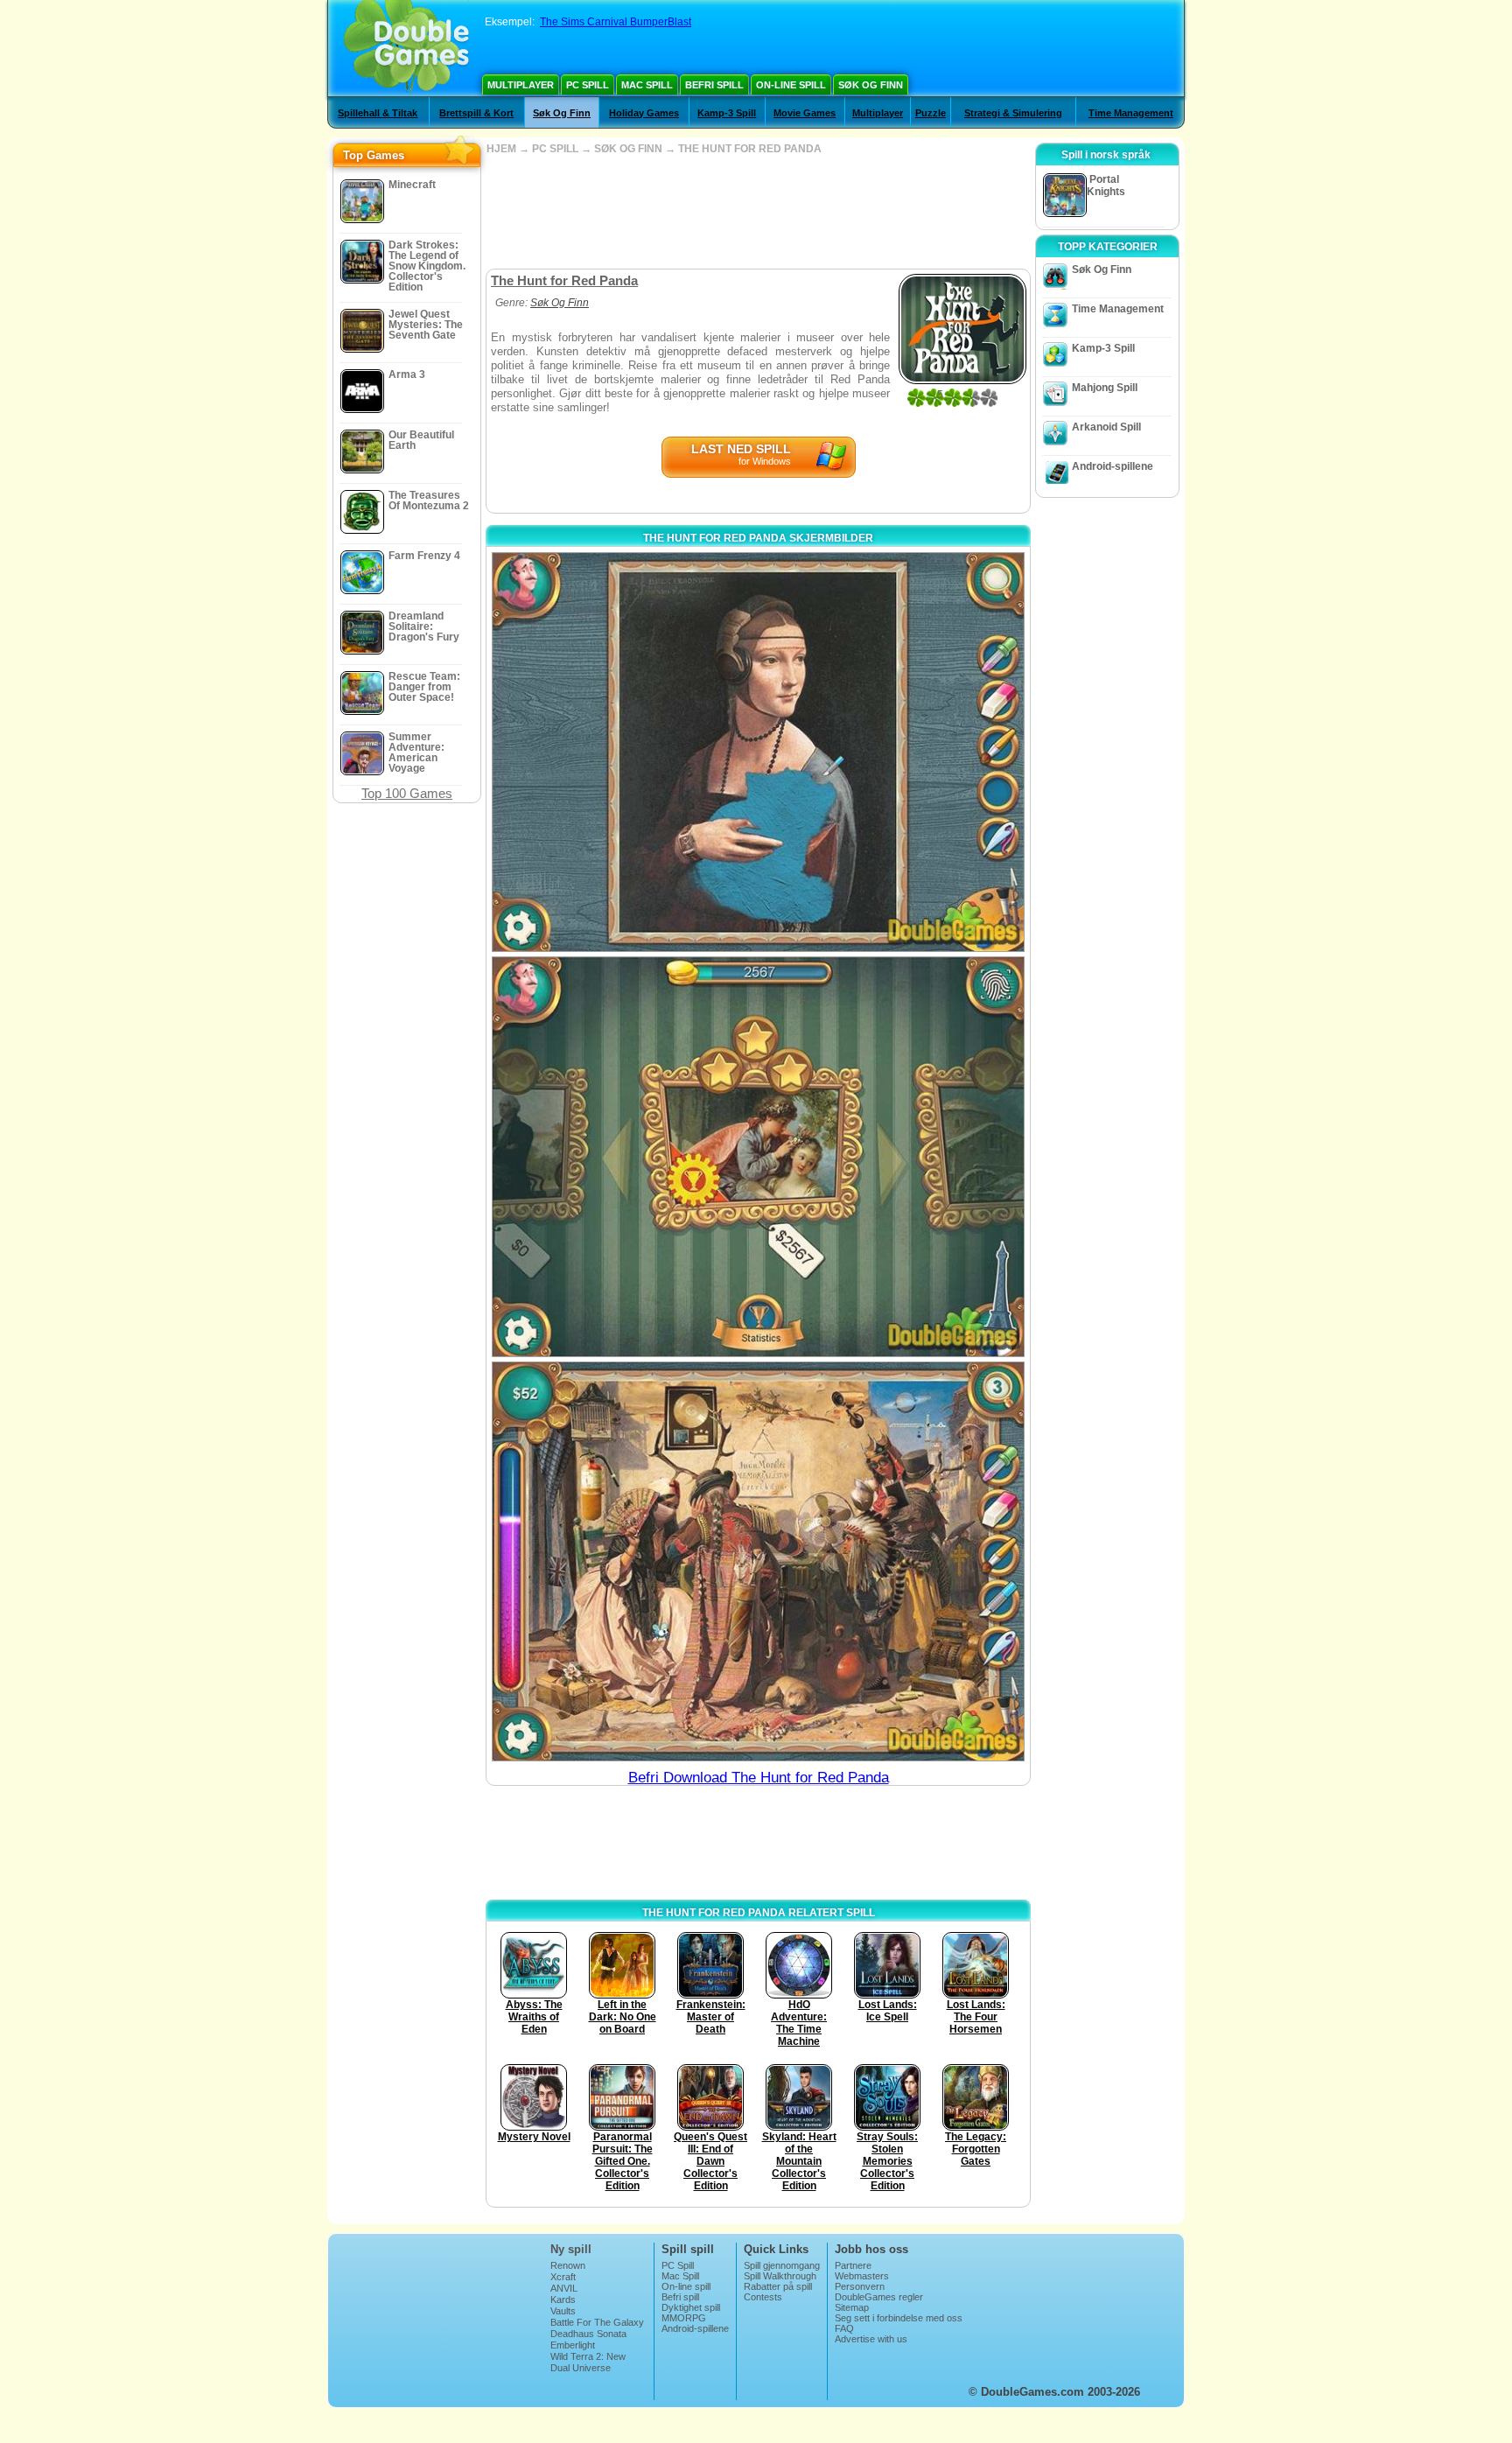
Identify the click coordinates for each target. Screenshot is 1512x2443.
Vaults (563, 2311)
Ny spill (571, 2249)
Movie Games (805, 113)
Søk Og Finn (871, 85)
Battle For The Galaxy (597, 2322)
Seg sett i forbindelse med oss (899, 2318)
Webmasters (862, 2276)
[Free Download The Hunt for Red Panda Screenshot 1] (758, 752)
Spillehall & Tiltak (378, 113)
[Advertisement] (758, 212)
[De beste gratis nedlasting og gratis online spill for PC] (406, 48)
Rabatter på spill (778, 2286)
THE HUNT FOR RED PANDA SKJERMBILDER (758, 538)
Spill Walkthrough (780, 2276)
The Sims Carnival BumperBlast (616, 22)
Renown (568, 2265)
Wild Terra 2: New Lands (588, 2362)
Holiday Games (644, 113)
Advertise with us (871, 2339)
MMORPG (684, 2318)
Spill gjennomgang (782, 2265)
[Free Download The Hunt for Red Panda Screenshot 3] (758, 1561)
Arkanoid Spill (1106, 427)
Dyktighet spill (691, 2307)
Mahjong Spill (1105, 388)
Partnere (853, 2265)
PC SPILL (555, 149)
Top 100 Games (407, 793)
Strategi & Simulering (1013, 113)
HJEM (501, 149)
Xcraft (563, 2277)
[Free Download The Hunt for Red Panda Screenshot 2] (758, 1156)
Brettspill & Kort (476, 113)
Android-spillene (1113, 466)
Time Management (1131, 113)
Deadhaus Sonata (588, 2334)
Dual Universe (581, 2368)
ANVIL (564, 2288)
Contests (763, 2297)
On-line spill (791, 85)
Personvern (860, 2286)
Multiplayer (521, 85)
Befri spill (714, 85)
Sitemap (852, 2307)
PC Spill (588, 85)
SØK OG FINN (628, 149)
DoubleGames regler (879, 2297)
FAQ (844, 2328)
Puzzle (931, 113)
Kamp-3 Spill (727, 113)
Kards (563, 2299)
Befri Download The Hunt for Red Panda (759, 1778)
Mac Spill (647, 85)
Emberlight (573, 2345)
